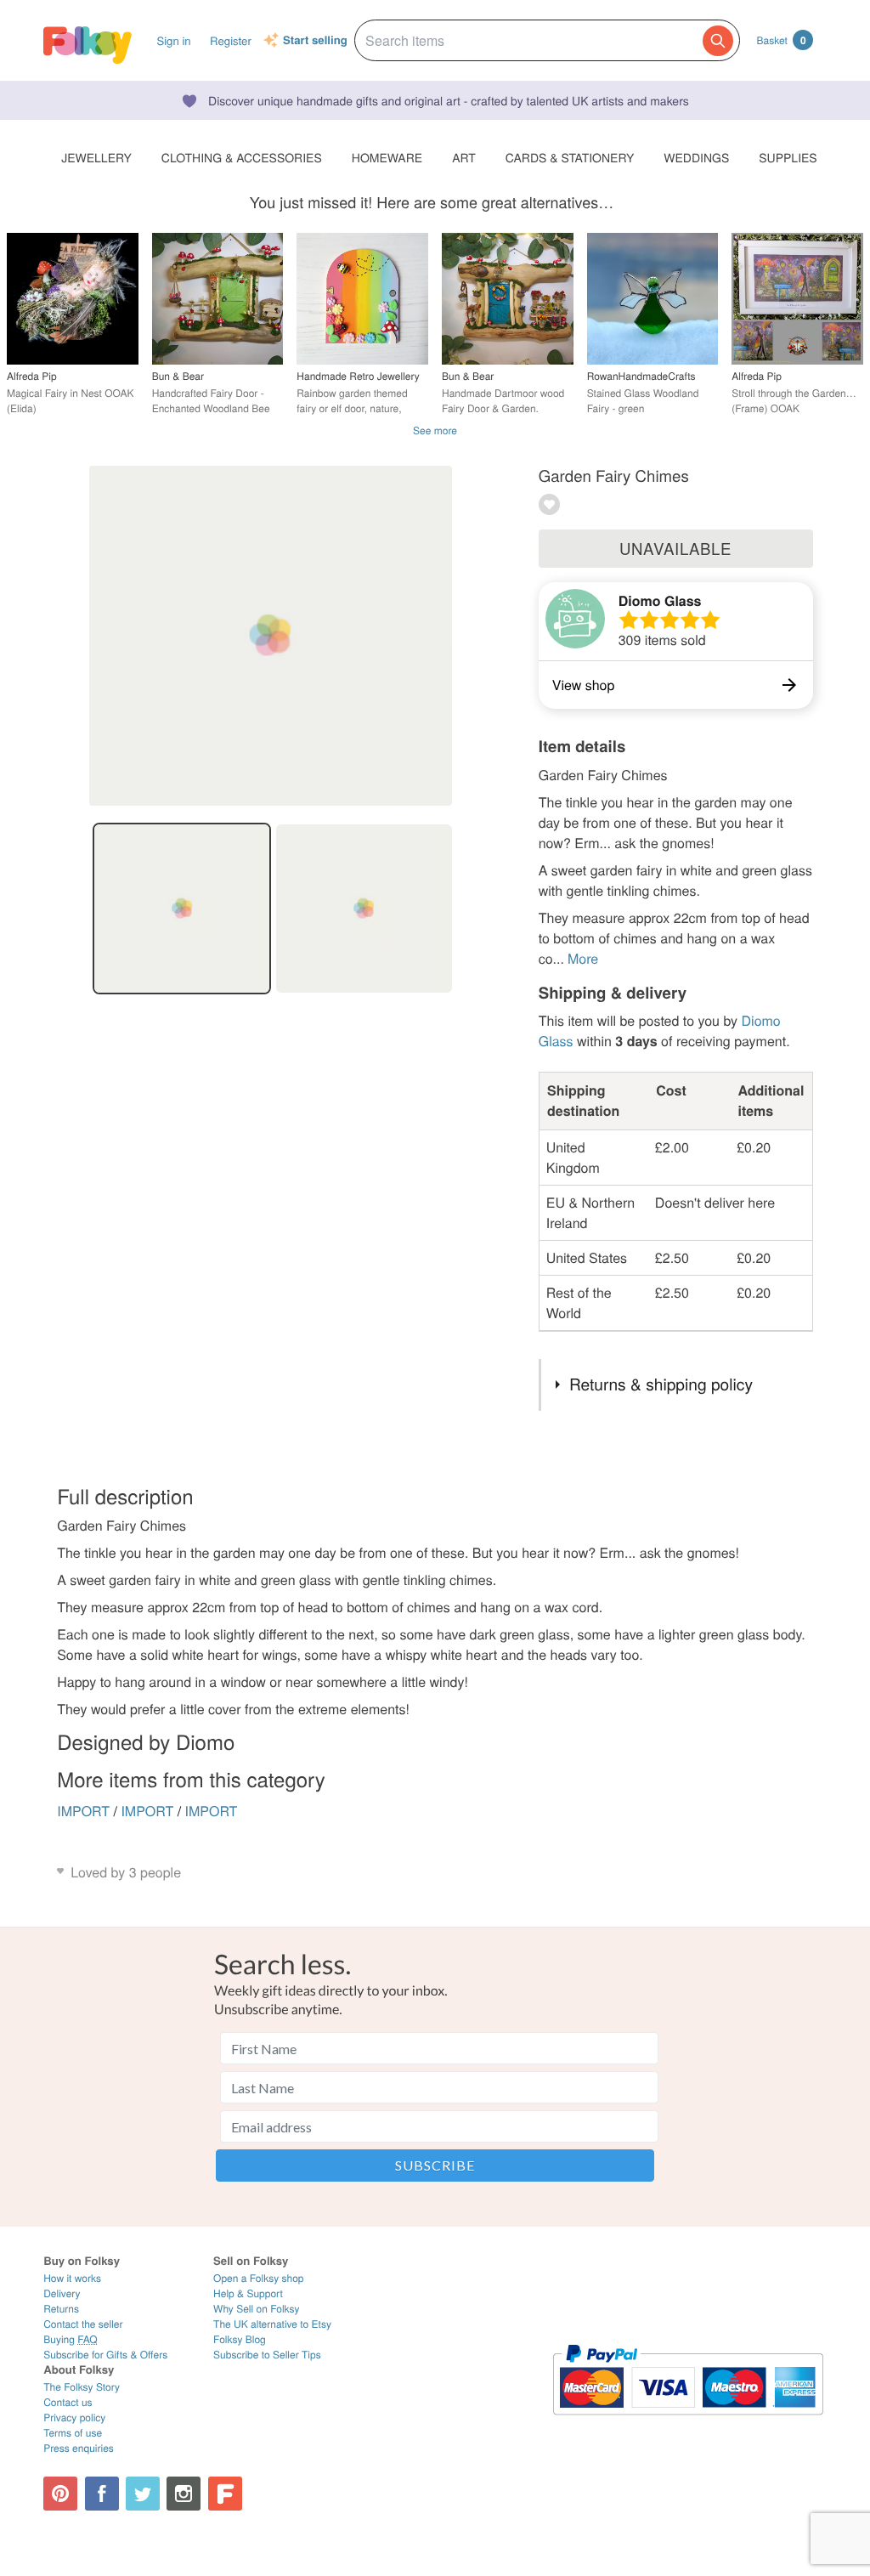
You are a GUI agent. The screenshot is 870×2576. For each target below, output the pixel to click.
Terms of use (73, 2433)
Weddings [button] (696, 157)
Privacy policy (74, 2417)
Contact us (68, 2402)
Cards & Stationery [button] (570, 157)
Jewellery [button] (96, 157)
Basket (782, 40)
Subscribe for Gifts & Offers (105, 2355)
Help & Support (248, 2293)
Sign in (173, 40)
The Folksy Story (82, 2387)
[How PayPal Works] (688, 2423)
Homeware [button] (387, 157)
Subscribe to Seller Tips (267, 2355)
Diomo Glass (660, 600)
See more (435, 430)
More (583, 958)
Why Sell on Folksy (257, 2309)
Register (231, 40)
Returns (61, 2309)
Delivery (62, 2293)
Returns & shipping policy (661, 1384)
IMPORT (83, 1811)
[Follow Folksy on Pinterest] (60, 2494)
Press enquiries (79, 2448)
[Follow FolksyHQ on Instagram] (184, 2494)
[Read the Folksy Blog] (225, 2494)
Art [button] (464, 157)
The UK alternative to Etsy (272, 2324)
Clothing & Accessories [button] (242, 157)
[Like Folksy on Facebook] (102, 2494)
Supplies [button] (788, 157)
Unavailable (675, 548)
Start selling (315, 41)
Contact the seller (83, 2324)
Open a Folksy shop (258, 2278)
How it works (72, 2278)
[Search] (718, 41)
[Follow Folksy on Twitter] (143, 2494)
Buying (71, 2339)
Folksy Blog (240, 2339)
